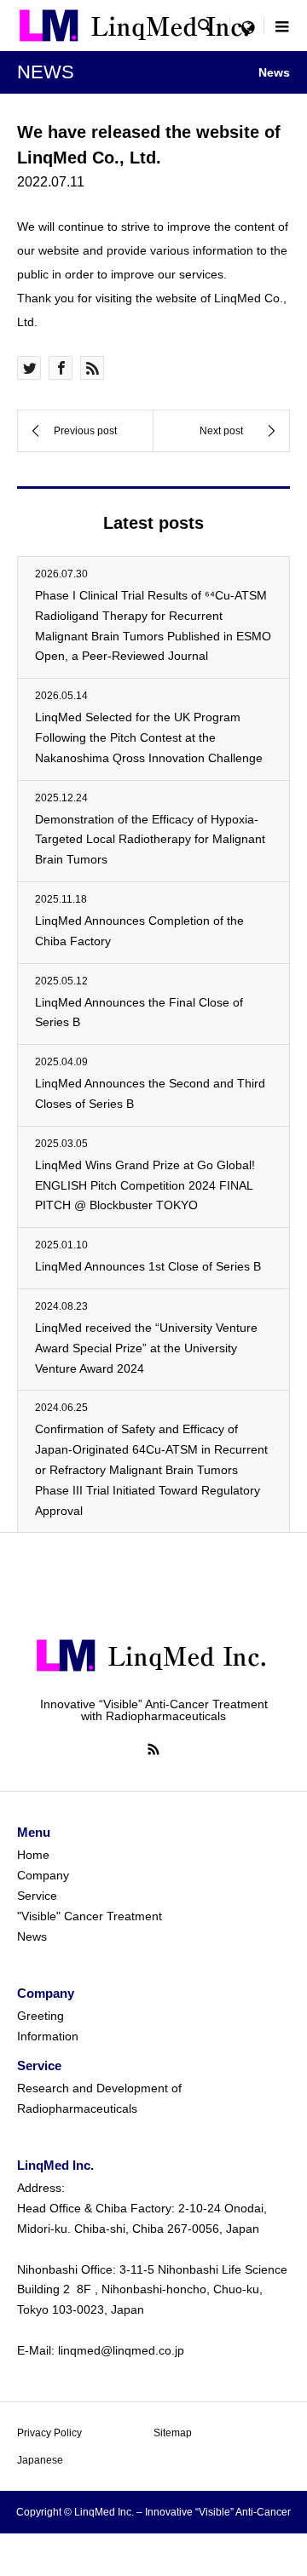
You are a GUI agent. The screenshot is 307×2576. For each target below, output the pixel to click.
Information (48, 2036)
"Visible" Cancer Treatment (90, 1916)
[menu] (247, 26)
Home (33, 1855)
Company (43, 1875)
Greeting (41, 2016)
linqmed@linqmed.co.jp (121, 2350)
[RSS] (153, 1749)
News (32, 1936)
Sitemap (173, 2433)
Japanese (40, 2460)
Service (37, 1896)
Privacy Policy (49, 2433)
